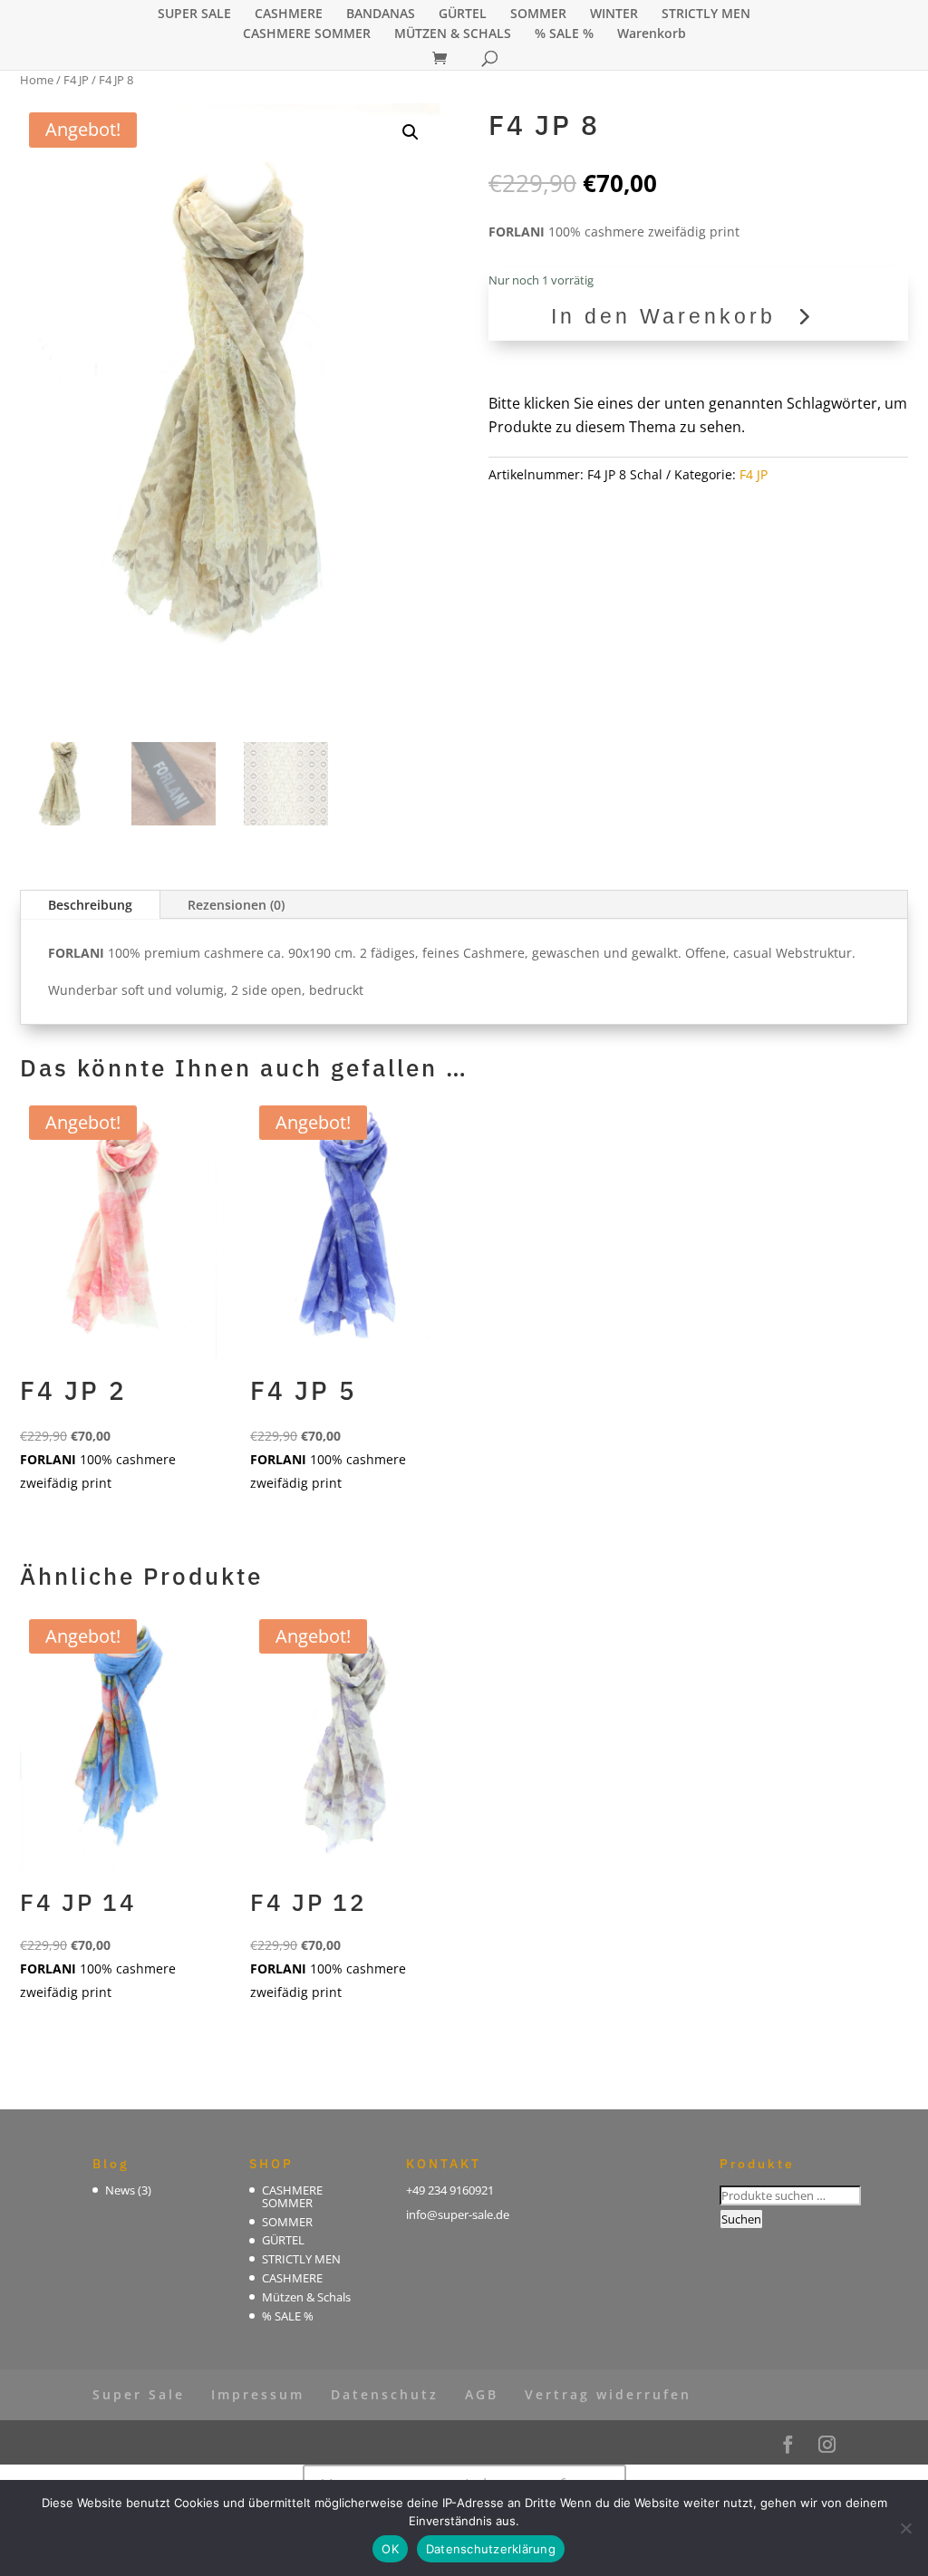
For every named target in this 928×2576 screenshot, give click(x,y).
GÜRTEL (463, 14)
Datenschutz (385, 2394)
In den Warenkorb (663, 316)
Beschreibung (90, 905)
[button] (411, 132)
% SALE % (564, 34)
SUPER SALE (194, 14)
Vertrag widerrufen (608, 2394)
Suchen (741, 2219)
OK (390, 2549)
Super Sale (139, 2394)
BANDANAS (381, 14)
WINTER (614, 14)
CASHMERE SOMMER (307, 34)
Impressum (258, 2394)
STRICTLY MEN (706, 14)
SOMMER (538, 14)
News (120, 2190)
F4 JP (76, 80)
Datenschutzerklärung (491, 2549)
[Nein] (905, 2528)
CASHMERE (289, 14)
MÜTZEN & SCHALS (453, 34)
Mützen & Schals (306, 2297)
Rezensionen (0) (236, 905)
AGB (482, 2394)
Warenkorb (652, 34)
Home (37, 80)
